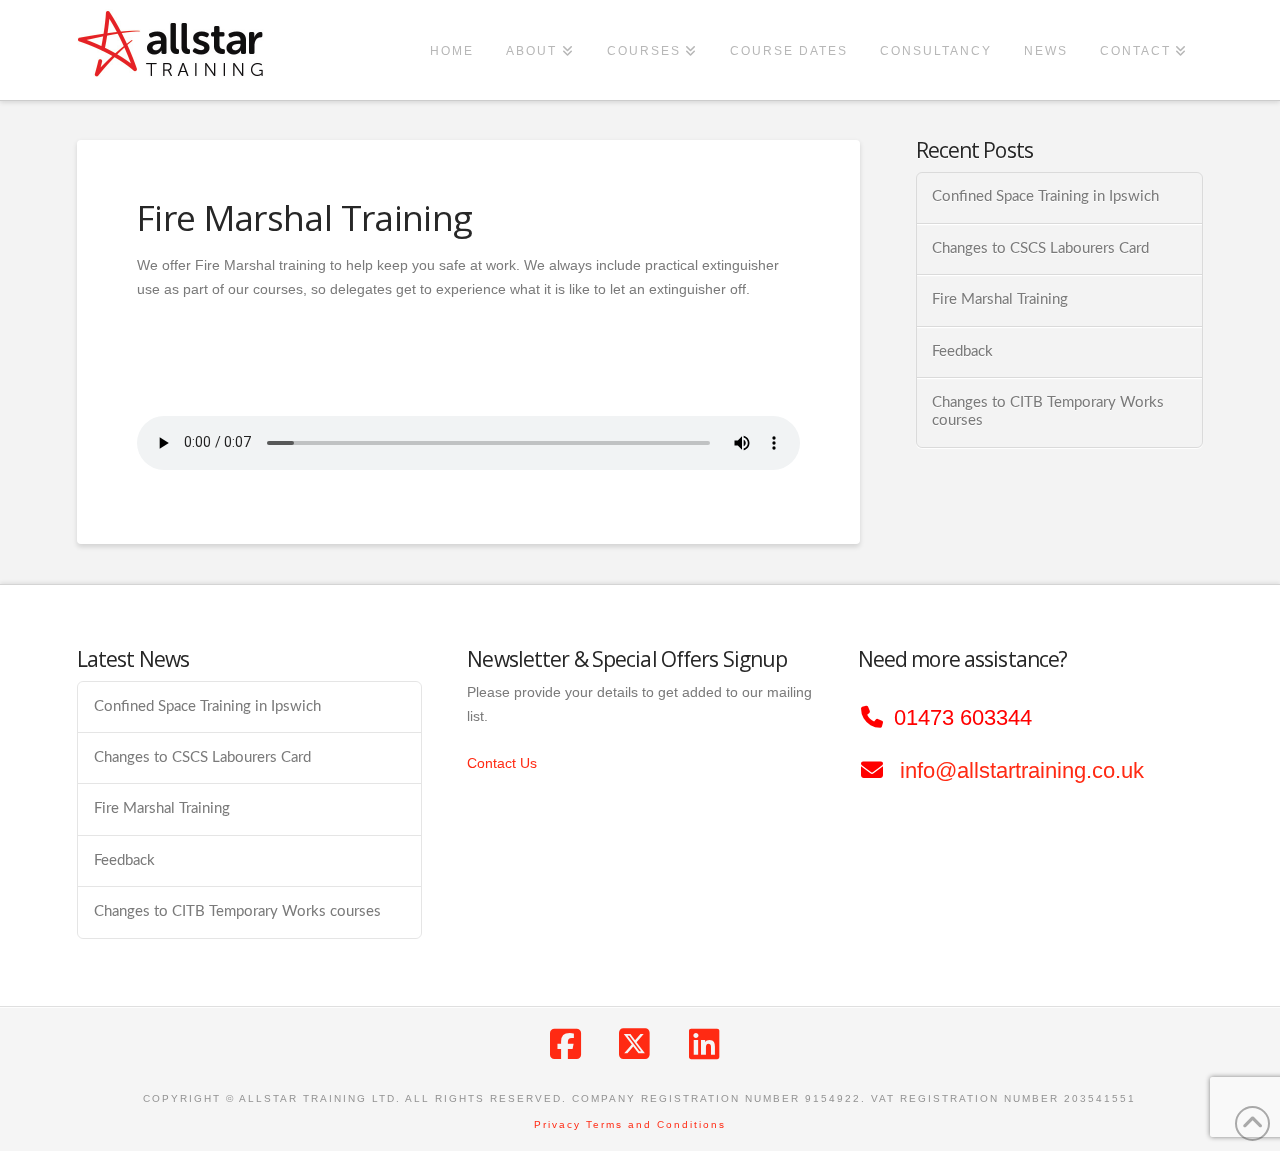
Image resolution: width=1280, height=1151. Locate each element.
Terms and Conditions (656, 1124)
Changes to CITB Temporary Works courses (1048, 412)
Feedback (962, 351)
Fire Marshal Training (1000, 299)
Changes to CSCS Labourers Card (1040, 248)
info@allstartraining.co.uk (1022, 770)
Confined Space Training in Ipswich (1045, 196)
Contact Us (502, 763)
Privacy (557, 1124)
